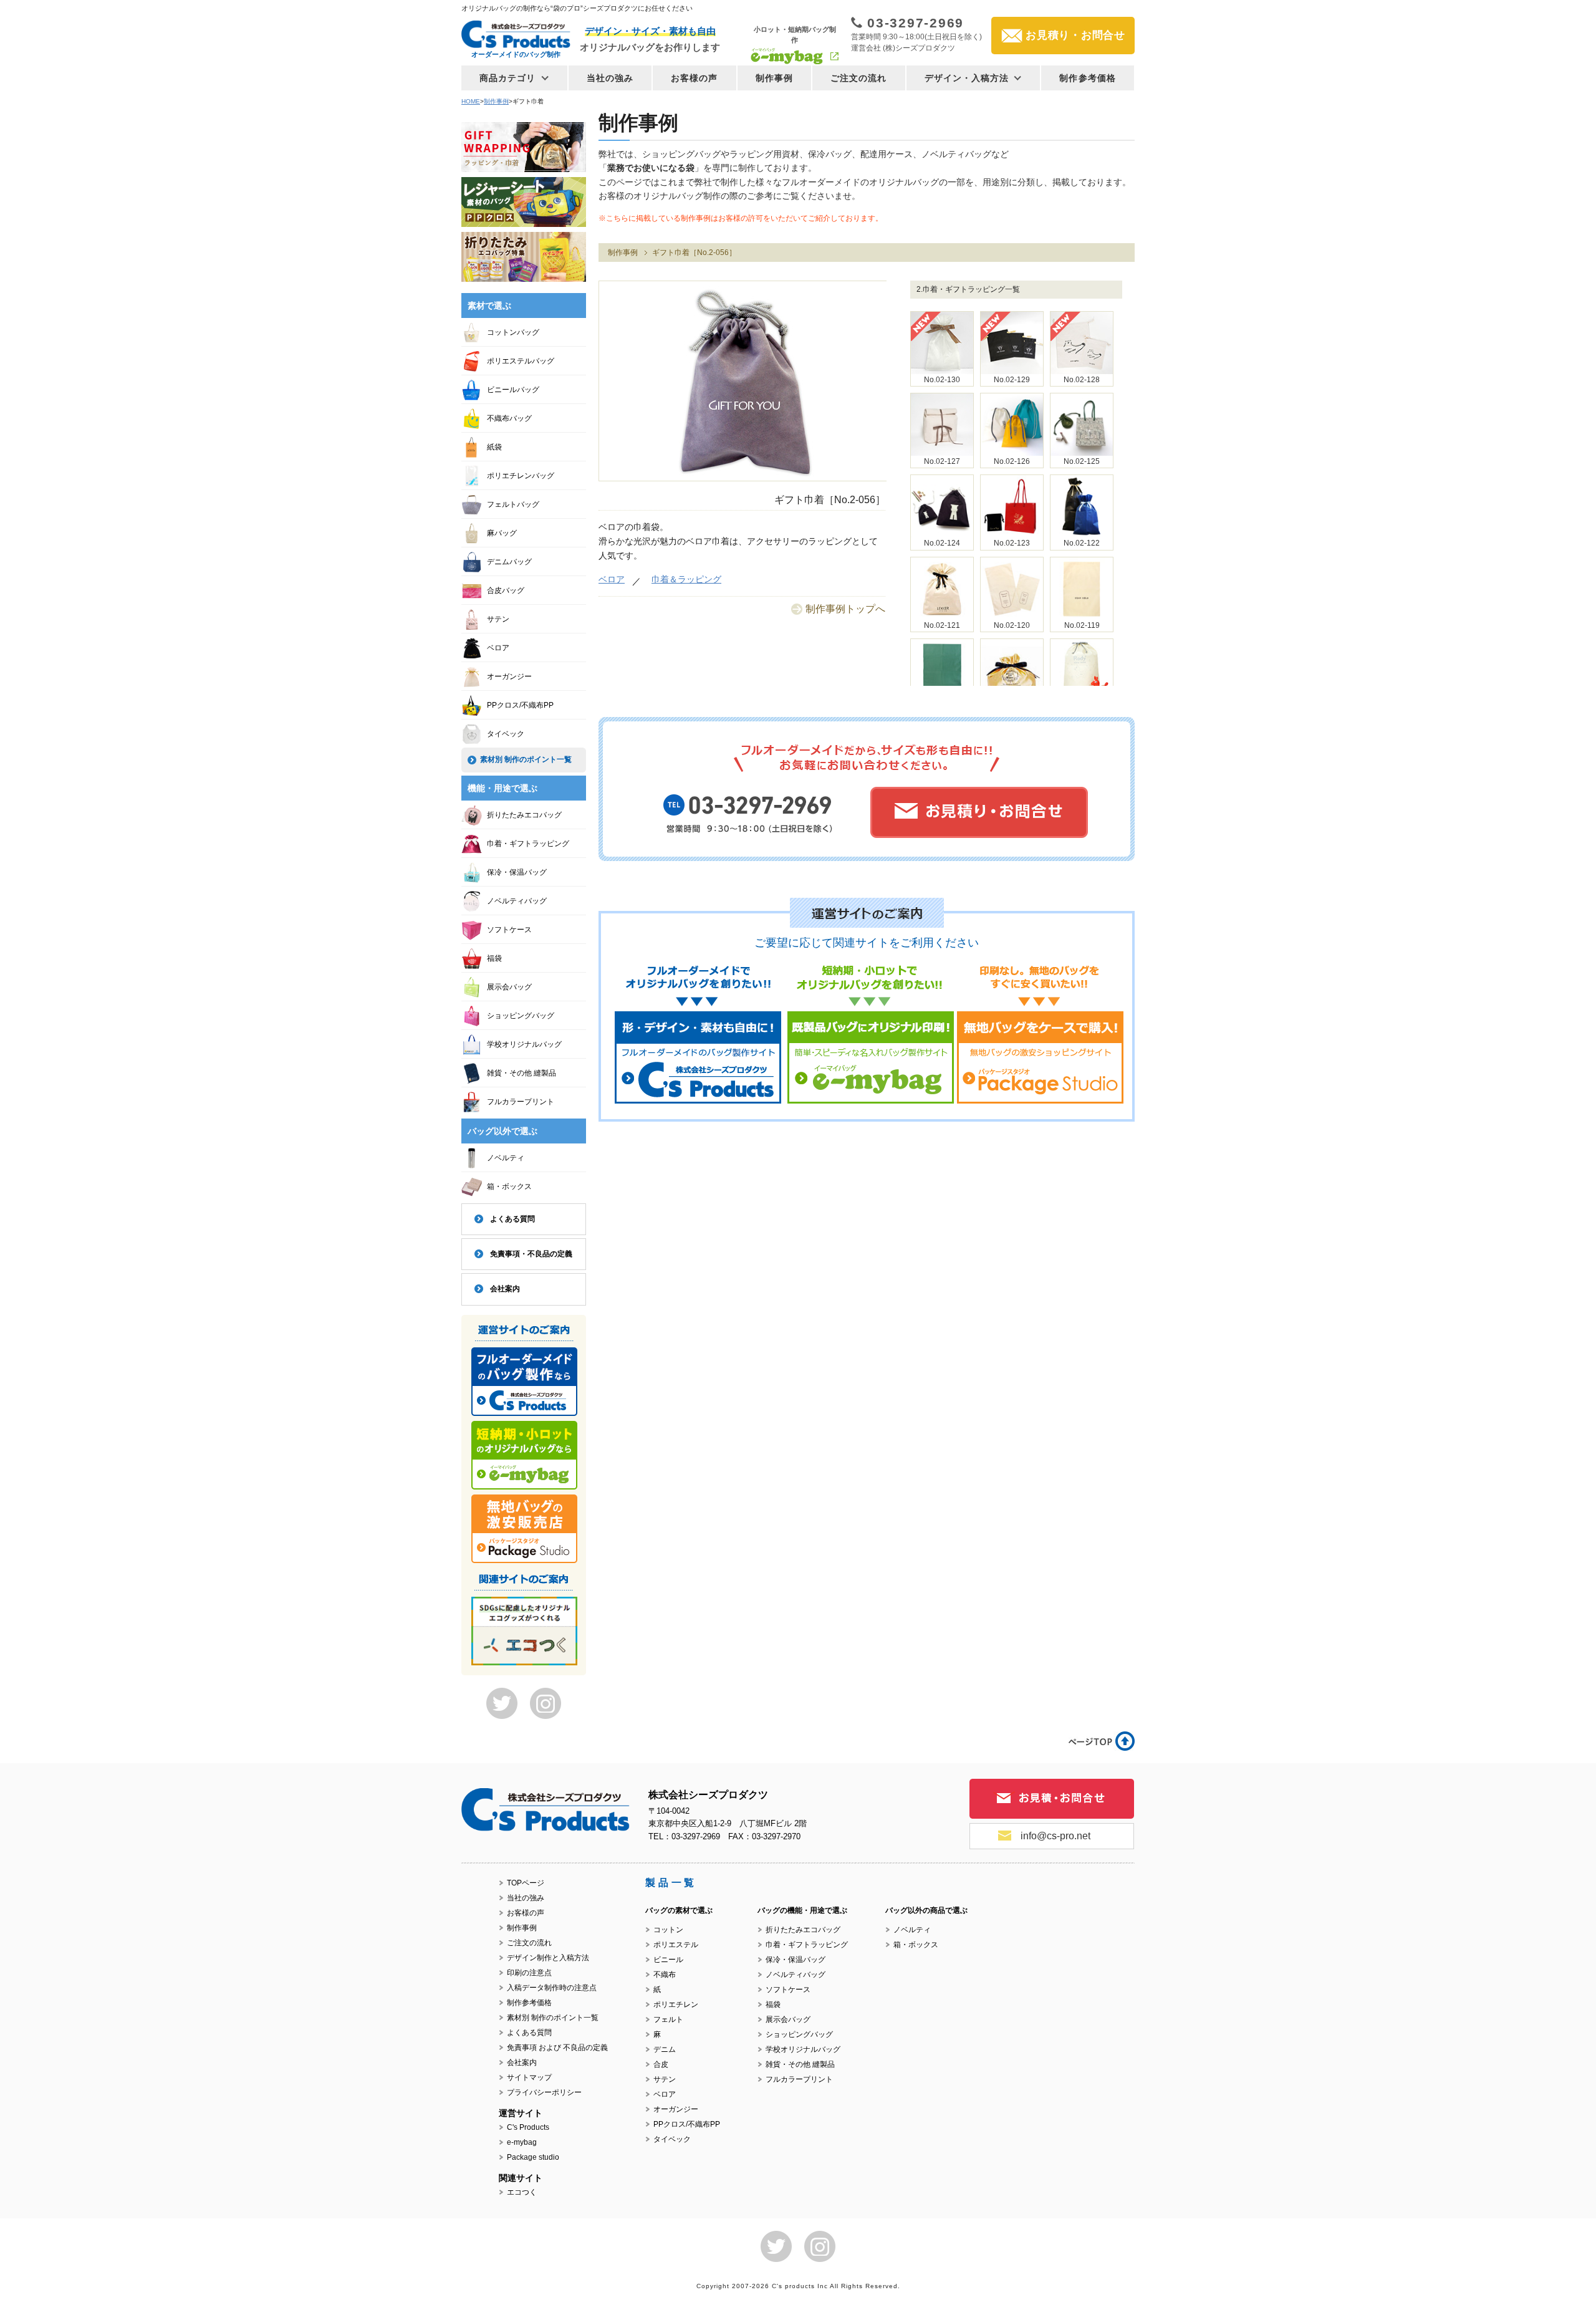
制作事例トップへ (845, 609)
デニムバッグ (509, 562)
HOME (471, 101)
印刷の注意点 (529, 1973)
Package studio (533, 2157)
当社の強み (610, 78)
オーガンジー (509, 676)
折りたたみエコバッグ (524, 815)
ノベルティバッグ (517, 901)
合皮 (661, 2064)
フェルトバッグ (513, 504)
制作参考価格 (1088, 78)
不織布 (665, 1975)
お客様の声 (695, 78)
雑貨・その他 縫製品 (522, 1073)
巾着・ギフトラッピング (528, 844)
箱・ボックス (509, 1186)
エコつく (522, 2192)
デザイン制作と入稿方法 (548, 1958)
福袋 (494, 958)
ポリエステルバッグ (521, 361)
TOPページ (526, 1883)
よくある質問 (512, 1219)
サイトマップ (529, 2077)
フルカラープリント (521, 1102)
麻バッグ (502, 533)
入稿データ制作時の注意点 (552, 1988)
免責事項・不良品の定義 (531, 1254)
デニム (665, 2049)
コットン (668, 1930)
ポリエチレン (676, 2004)
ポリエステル (676, 1945)
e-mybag (522, 2142)
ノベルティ (506, 1158)
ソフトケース (509, 930)
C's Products (528, 2127)
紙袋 (494, 447)
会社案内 (505, 1289)
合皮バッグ (506, 590)
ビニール (668, 1960)
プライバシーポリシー (544, 2092)
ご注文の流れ (859, 78)
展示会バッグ (509, 987)
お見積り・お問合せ (1075, 35)
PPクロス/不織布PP (520, 705)
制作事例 (774, 78)
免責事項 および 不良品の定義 (557, 2048)
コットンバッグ (513, 332)
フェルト (668, 2019)
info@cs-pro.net (1055, 1836)
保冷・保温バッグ (517, 872)
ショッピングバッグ (521, 1016)
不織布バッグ (509, 418)
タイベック (506, 734)
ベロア (612, 579)
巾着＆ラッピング (686, 579)
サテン (498, 619)
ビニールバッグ (513, 390)
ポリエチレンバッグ (521, 476)
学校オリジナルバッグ (524, 1044)
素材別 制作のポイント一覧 (526, 759)
